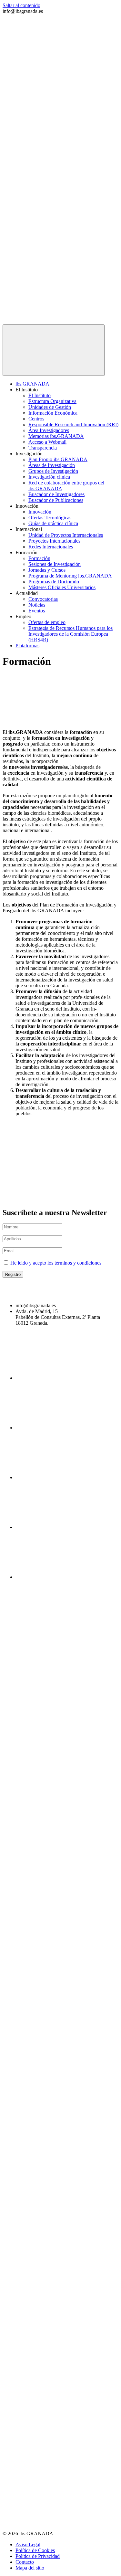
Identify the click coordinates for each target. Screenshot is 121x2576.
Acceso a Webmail (47, 442)
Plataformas (27, 646)
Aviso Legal (28, 2544)
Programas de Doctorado (54, 582)
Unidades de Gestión (50, 407)
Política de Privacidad (38, 2556)
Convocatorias (43, 599)
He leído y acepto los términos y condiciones (56, 1263)
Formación (39, 558)
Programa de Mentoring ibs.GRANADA (70, 576)
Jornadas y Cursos (47, 570)
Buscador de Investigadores (56, 494)
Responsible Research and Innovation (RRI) (73, 424)
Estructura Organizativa (52, 401)
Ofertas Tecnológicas (50, 518)
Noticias (37, 605)
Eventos (37, 611)
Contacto (25, 2562)
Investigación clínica (49, 477)
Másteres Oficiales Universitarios (62, 587)
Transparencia (43, 448)
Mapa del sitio (30, 2568)
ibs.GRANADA (32, 384)
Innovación (40, 512)
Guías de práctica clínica (53, 523)
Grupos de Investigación (53, 471)
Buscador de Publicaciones (56, 500)
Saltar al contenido (21, 5)
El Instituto (40, 395)
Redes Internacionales (51, 547)
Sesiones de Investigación (55, 564)
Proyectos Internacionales (54, 541)
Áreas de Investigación (52, 465)
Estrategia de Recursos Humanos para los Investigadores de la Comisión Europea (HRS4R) (71, 634)
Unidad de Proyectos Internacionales (66, 535)
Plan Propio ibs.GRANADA (58, 459)
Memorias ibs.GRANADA (56, 436)
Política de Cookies (35, 2550)
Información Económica (53, 413)
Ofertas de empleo (47, 622)
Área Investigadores (49, 430)
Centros (36, 419)
